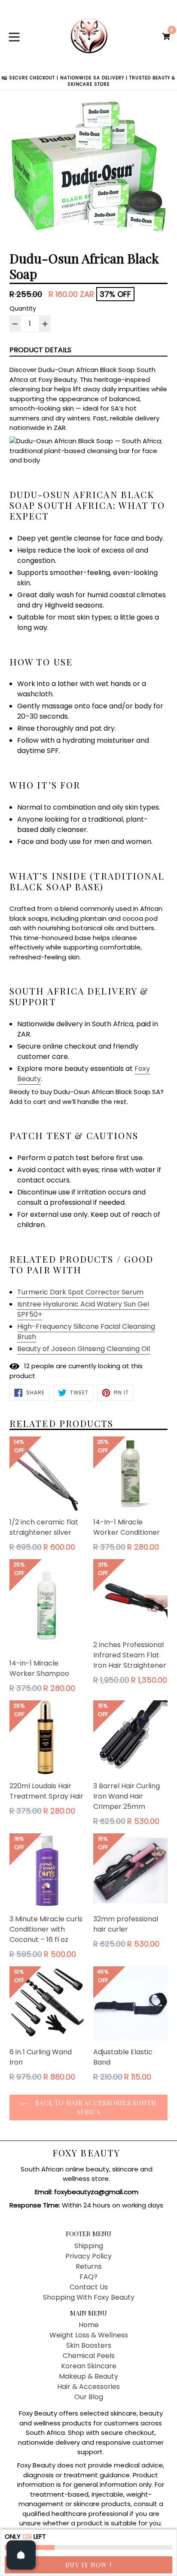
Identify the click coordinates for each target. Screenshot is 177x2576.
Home (89, 2325)
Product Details (40, 350)
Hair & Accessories (88, 2387)
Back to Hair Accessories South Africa (95, 2107)
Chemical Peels (89, 2356)
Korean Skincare (89, 2366)
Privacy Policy (88, 2256)
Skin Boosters (89, 2345)
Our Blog (89, 2397)
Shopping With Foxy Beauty (89, 2297)
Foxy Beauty (86, 2153)
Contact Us (89, 2287)
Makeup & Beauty (88, 2376)
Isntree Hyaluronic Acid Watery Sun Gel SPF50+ (83, 1309)
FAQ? (88, 2277)
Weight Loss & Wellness (89, 2335)
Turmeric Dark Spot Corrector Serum (80, 1292)
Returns (89, 2266)
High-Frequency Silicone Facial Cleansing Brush (86, 1332)
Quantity (23, 308)
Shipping (89, 2246)
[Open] (21, 2555)
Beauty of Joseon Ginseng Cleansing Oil (84, 1349)
